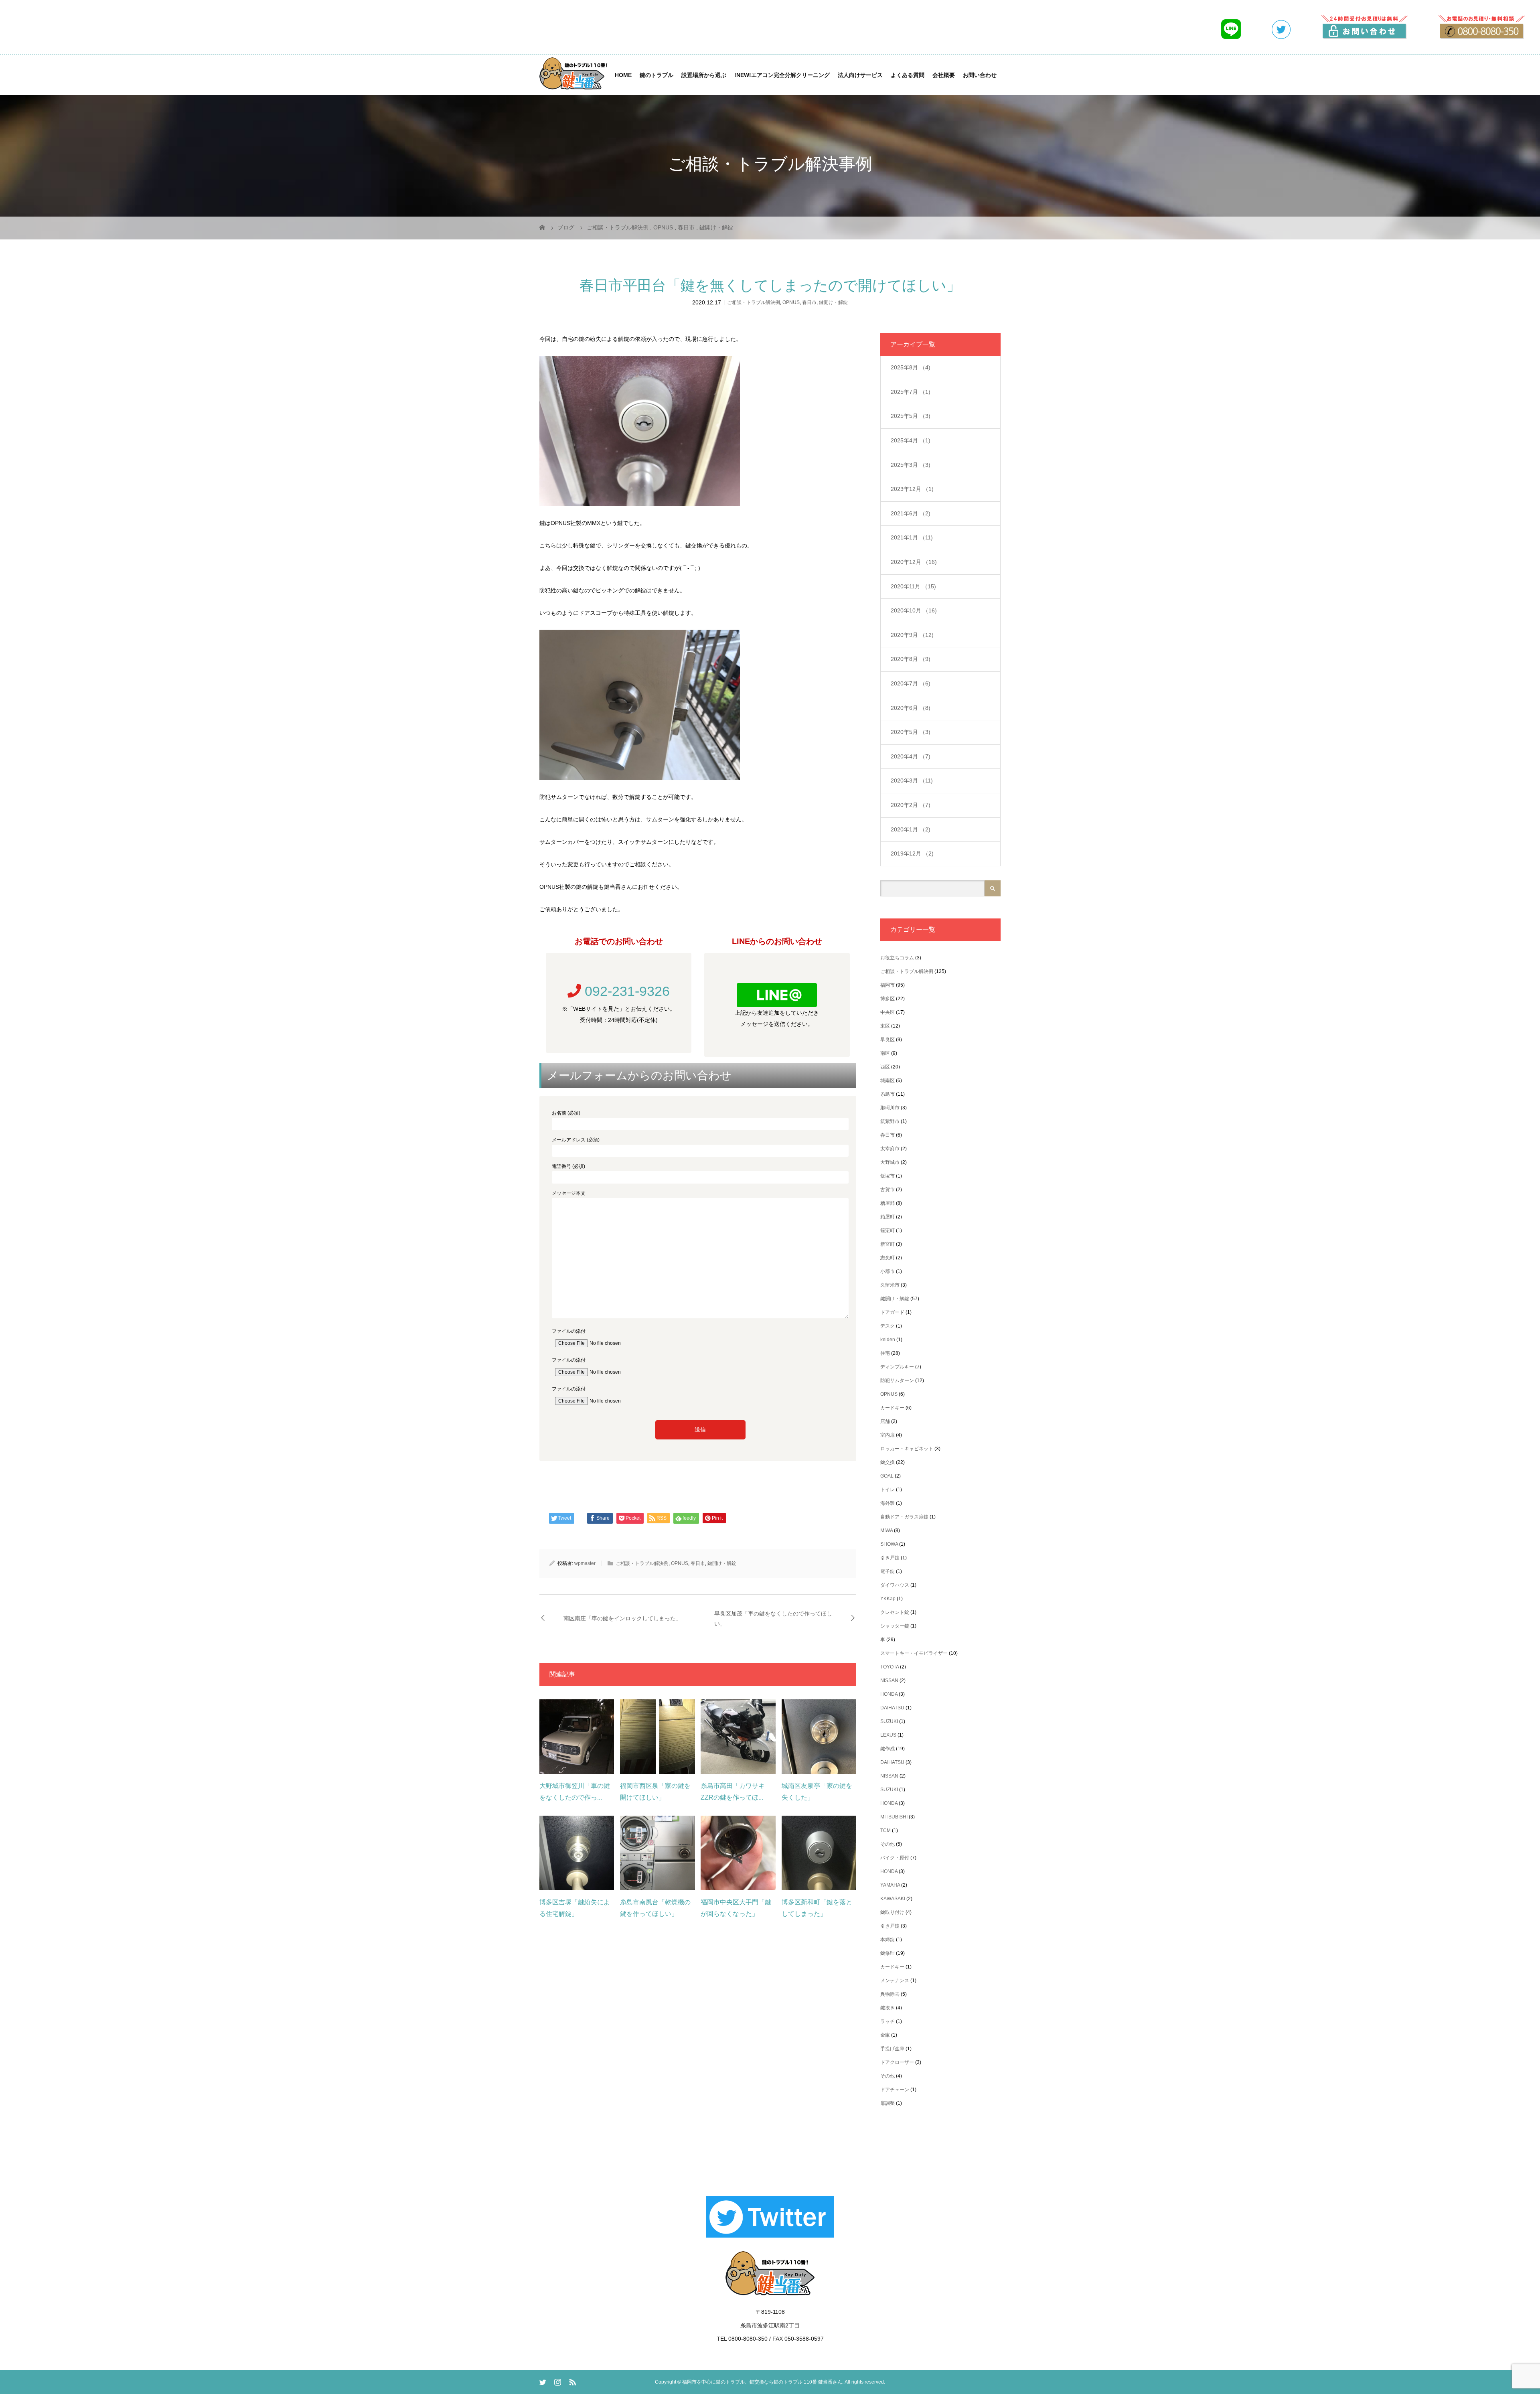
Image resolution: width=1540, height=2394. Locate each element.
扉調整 (888, 2103)
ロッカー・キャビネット (907, 1449)
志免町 (888, 1258)
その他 (888, 1844)
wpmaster (585, 1563)
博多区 (888, 999)
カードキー (892, 1408)
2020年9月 (912, 635)
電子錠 (888, 1571)
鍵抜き (888, 2008)
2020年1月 (911, 829)
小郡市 (888, 1271)
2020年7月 (911, 683)
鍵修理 (888, 1953)
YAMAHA (890, 1885)
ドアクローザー (897, 2062)
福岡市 (888, 985)
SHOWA (889, 1544)
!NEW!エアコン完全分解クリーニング (782, 75)
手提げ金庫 (892, 2049)
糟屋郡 (888, 1203)
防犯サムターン (897, 1380)
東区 (885, 1026)
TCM (885, 1830)
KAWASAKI (893, 1899)
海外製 (888, 1503)
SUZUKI (889, 1721)
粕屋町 (888, 1217)
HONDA (889, 1694)
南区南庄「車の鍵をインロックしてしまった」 (622, 1618)
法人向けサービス (860, 75)
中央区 (888, 1012)
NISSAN (889, 1680)
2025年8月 (911, 367)
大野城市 (890, 1162)
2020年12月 (914, 562)
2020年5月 (911, 732)
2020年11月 (913, 586)
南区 (885, 1053)
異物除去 (890, 1994)
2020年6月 (911, 708)
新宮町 (888, 1244)
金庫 (885, 2035)
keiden (888, 1340)
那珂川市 (890, 1108)
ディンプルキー (897, 1367)
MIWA (887, 1530)
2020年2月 (911, 805)
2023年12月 (912, 489)
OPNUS (791, 302)
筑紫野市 (890, 1121)
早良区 (888, 1040)
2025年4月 (911, 440)
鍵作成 (888, 1749)
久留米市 (890, 1285)
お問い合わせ (980, 75)
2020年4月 (911, 756)
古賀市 (888, 1190)
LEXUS (888, 1735)
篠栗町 (888, 1230)
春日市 (809, 302)
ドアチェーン (895, 2090)
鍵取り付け (892, 1912)
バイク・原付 (895, 1858)
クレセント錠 (895, 1612)
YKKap (888, 1599)
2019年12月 (912, 853)
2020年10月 (914, 610)
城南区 (888, 1080)
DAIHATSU (892, 1708)
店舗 (885, 1421)
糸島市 (888, 1094)
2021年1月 (912, 537)
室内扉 (888, 1435)
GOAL (887, 1476)
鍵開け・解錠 (833, 302)
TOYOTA (890, 1667)
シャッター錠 (895, 1626)
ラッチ (888, 2021)
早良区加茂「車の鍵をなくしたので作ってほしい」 (773, 1619)
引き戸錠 (890, 1558)
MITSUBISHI (894, 1817)
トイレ (888, 1490)
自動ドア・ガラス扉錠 (904, 1517)
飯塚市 (888, 1176)
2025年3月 (911, 465)
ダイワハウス (895, 1585)
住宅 (885, 1353)
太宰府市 (890, 1149)
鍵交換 (888, 1462)
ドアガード (892, 1312)
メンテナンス (895, 1980)
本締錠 (888, 1940)
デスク (888, 1326)
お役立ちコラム (897, 958)
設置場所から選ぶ (704, 75)
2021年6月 (911, 513)
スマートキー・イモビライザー (914, 1653)
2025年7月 (911, 392)
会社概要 (944, 75)
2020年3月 (912, 780)
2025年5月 (911, 416)
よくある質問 (908, 75)
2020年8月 (911, 659)
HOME (623, 75)
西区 (885, 1067)
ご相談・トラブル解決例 (754, 302)
